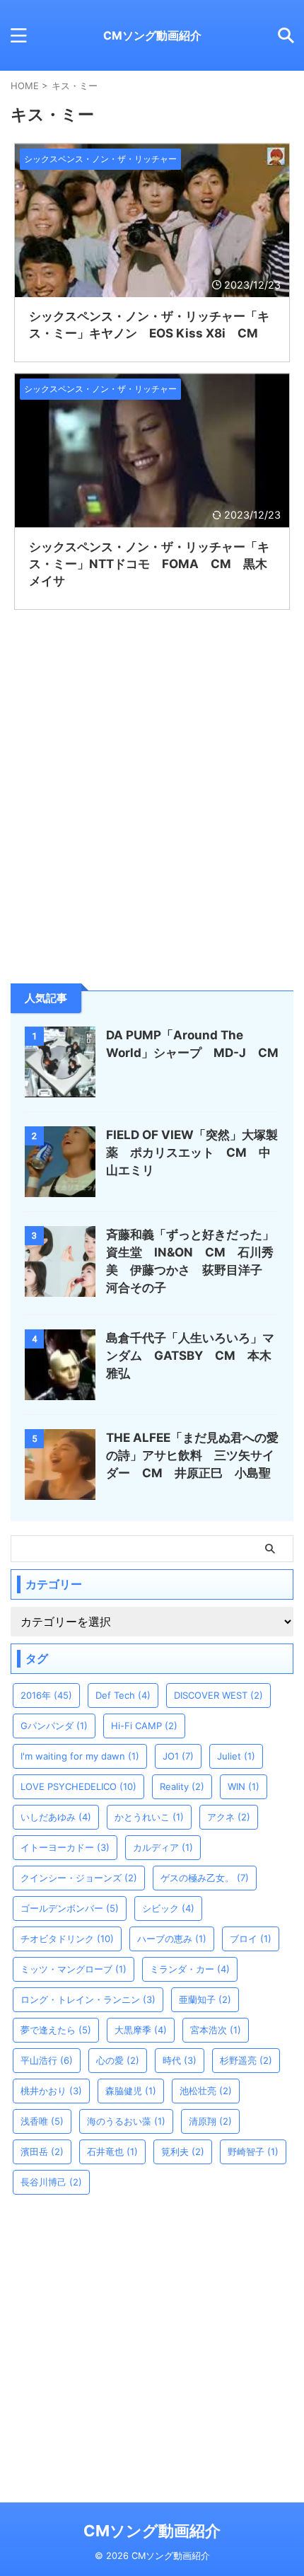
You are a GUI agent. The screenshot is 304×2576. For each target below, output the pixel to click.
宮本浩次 (216, 2030)
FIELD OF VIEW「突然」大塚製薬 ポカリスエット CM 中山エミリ (192, 1153)
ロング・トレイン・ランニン (88, 1999)
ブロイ (251, 1939)
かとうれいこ (149, 1817)
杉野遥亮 (246, 2060)
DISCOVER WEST (218, 1695)
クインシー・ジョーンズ (79, 1878)
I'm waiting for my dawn (80, 1756)
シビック (168, 1908)
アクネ (229, 1817)
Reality (182, 1786)
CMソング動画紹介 (152, 35)
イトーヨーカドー (65, 1847)
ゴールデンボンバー (70, 1908)
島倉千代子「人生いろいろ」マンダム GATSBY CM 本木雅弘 (190, 1356)
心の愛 (118, 2060)
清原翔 (210, 2121)
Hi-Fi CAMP (144, 1726)
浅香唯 (42, 2121)
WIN (244, 1786)
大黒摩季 (141, 2030)
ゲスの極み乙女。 (205, 1878)
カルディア (163, 1847)
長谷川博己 (51, 2182)
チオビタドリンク (67, 1939)
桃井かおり (51, 2091)
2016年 (46, 1695)
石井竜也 (112, 2152)
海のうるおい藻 (126, 2121)
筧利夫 (183, 2152)
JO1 (178, 1756)
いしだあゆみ (56, 1817)
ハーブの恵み (172, 1939)
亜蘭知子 (205, 1999)
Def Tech (123, 1695)
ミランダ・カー (190, 1969)
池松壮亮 (206, 2091)
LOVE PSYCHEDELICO (78, 1786)
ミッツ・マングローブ (74, 1969)
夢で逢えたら (56, 2030)
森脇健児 (131, 2091)
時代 (180, 2060)
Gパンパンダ (54, 1726)
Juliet (236, 1756)
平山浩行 (47, 2060)
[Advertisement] (117, 867)
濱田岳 (42, 2152)
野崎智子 (253, 2152)
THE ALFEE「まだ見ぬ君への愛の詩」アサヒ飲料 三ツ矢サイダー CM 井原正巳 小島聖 (192, 1455)
